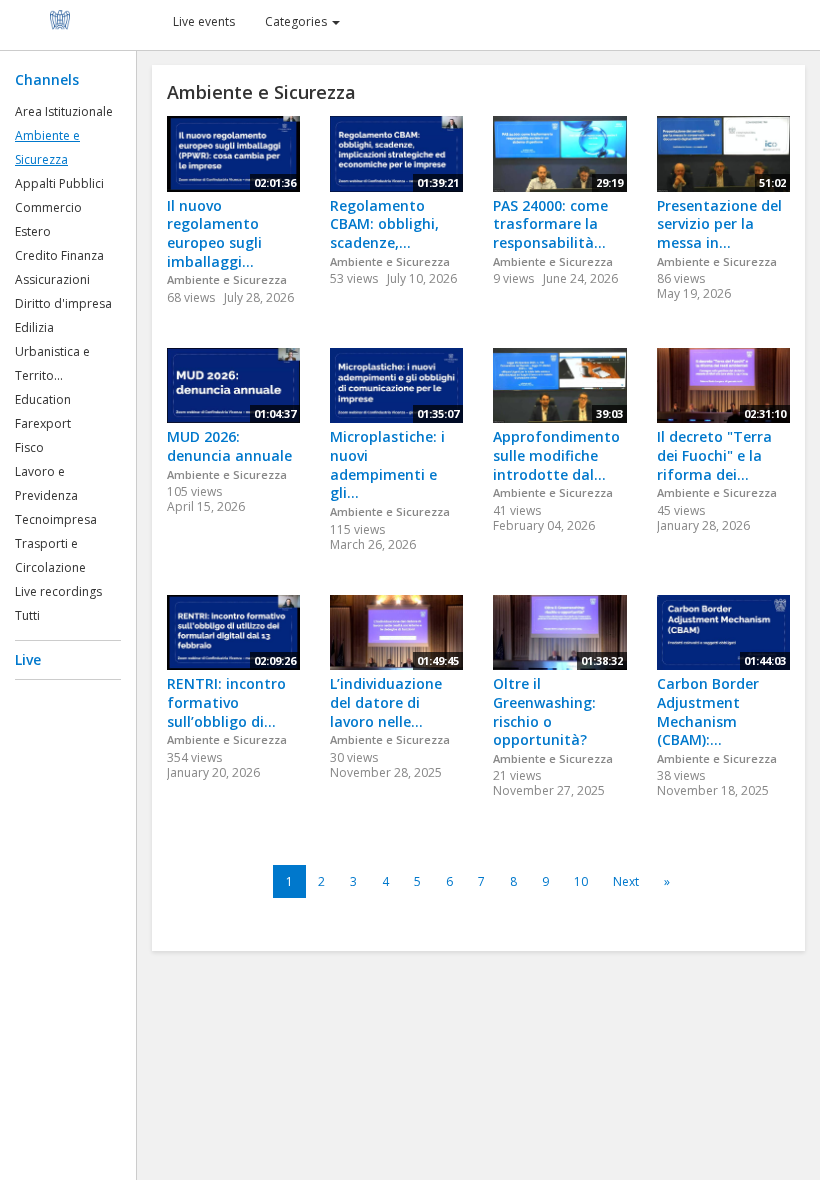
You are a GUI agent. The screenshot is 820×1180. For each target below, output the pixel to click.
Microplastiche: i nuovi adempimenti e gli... (387, 464)
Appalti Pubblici (59, 183)
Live (28, 659)
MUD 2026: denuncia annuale (229, 446)
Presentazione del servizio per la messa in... (719, 224)
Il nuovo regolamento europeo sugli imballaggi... (214, 233)
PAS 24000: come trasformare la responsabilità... (550, 224)
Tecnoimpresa (56, 519)
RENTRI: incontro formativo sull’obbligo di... (226, 702)
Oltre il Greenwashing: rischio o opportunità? (544, 711)
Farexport (43, 423)
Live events (204, 21)
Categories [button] (297, 21)
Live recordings (58, 591)
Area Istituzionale (64, 111)
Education (43, 399)
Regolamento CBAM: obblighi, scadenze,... (384, 224)
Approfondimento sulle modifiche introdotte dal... (556, 455)
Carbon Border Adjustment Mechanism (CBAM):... (708, 711)
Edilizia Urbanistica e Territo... (52, 351)
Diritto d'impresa (63, 303)
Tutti (27, 615)
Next (626, 881)
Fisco (29, 447)
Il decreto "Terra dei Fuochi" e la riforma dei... (714, 455)
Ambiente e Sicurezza (227, 279)
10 (581, 881)
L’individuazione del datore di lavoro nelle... (386, 702)
